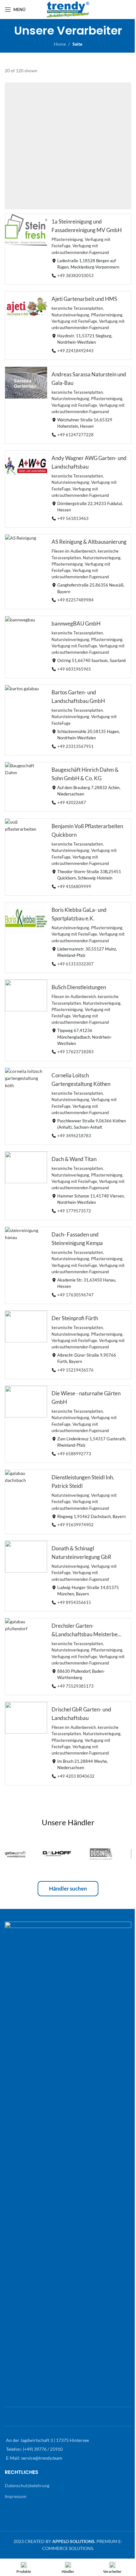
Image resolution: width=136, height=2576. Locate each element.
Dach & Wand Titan (74, 1159)
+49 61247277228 (75, 435)
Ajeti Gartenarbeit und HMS (84, 299)
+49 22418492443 (75, 351)
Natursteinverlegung (70, 315)
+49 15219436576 (75, 1370)
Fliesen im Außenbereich (74, 552)
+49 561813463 (73, 519)
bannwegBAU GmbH (76, 623)
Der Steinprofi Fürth (75, 1318)
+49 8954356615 (74, 1602)
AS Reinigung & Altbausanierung (89, 542)
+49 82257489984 (75, 600)
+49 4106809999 (74, 886)
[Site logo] (68, 9)
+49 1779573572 (74, 1211)
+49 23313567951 (75, 746)
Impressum (16, 2496)
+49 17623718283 (75, 1052)
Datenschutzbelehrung (27, 2485)
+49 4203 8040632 (76, 1776)
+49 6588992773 (74, 1454)
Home (60, 44)
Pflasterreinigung (67, 240)
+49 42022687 (72, 803)
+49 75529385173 (75, 1686)
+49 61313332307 (75, 964)
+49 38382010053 (75, 276)
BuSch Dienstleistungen (79, 987)
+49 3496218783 (74, 1136)
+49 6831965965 (74, 669)
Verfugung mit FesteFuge (74, 321)
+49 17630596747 (75, 1295)
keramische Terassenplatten (77, 309)
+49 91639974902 (75, 1525)
